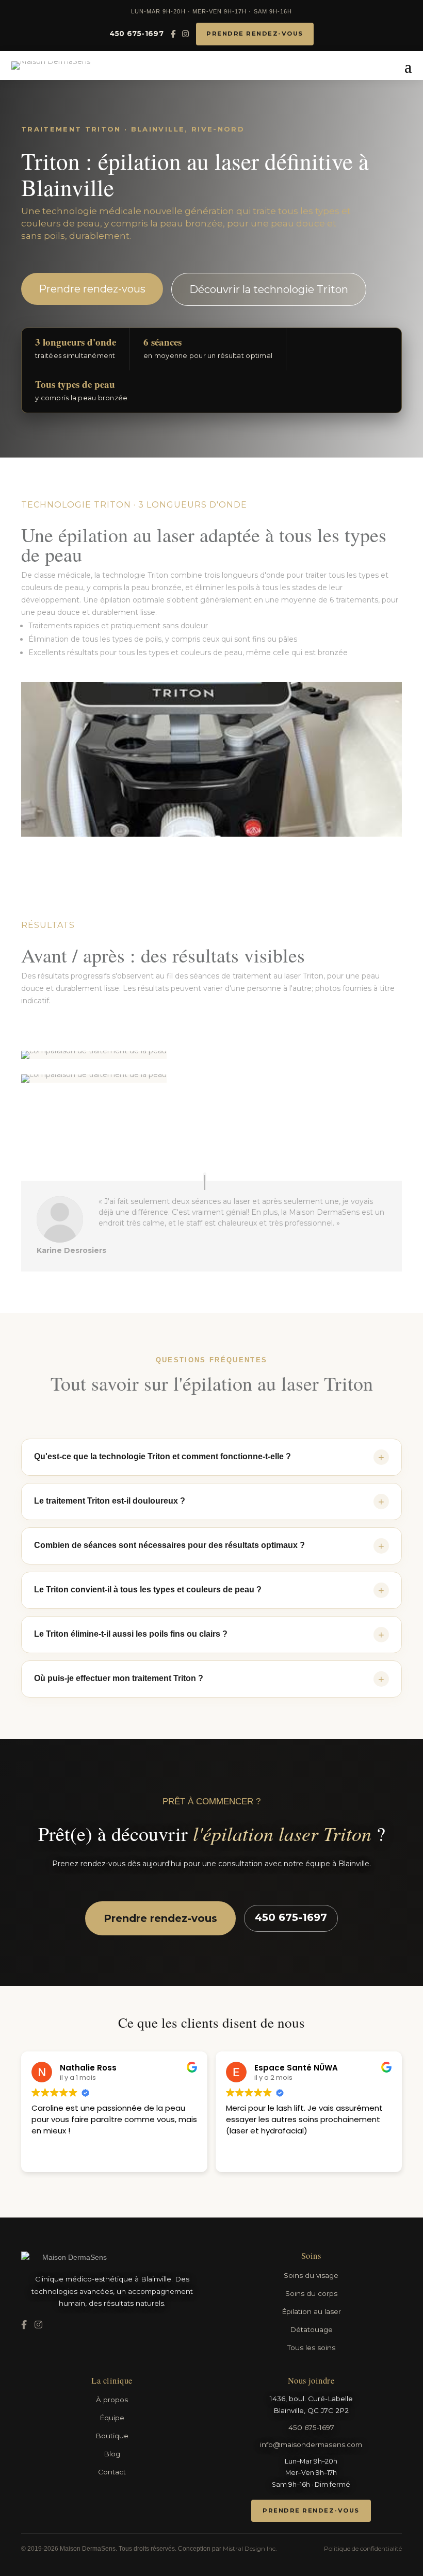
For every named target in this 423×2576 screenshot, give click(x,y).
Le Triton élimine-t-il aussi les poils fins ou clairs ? (209, 1635)
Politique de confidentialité (363, 2548)
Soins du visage (311, 2275)
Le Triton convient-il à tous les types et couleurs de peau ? (209, 1590)
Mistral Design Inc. (250, 2548)
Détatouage (311, 2329)
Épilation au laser (311, 2311)
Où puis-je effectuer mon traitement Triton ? (209, 1679)
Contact (112, 2472)
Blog (112, 2454)
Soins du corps (311, 2293)
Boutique (112, 2436)
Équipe (112, 2418)
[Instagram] (185, 34)
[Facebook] (173, 34)
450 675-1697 (136, 34)
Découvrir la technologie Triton (269, 289)
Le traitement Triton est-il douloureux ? (209, 1502)
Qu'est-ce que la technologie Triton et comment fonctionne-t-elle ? (209, 1457)
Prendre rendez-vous (255, 34)
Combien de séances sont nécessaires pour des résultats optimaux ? (209, 1546)
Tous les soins (311, 2347)
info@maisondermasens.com (311, 2444)
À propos (112, 2400)
